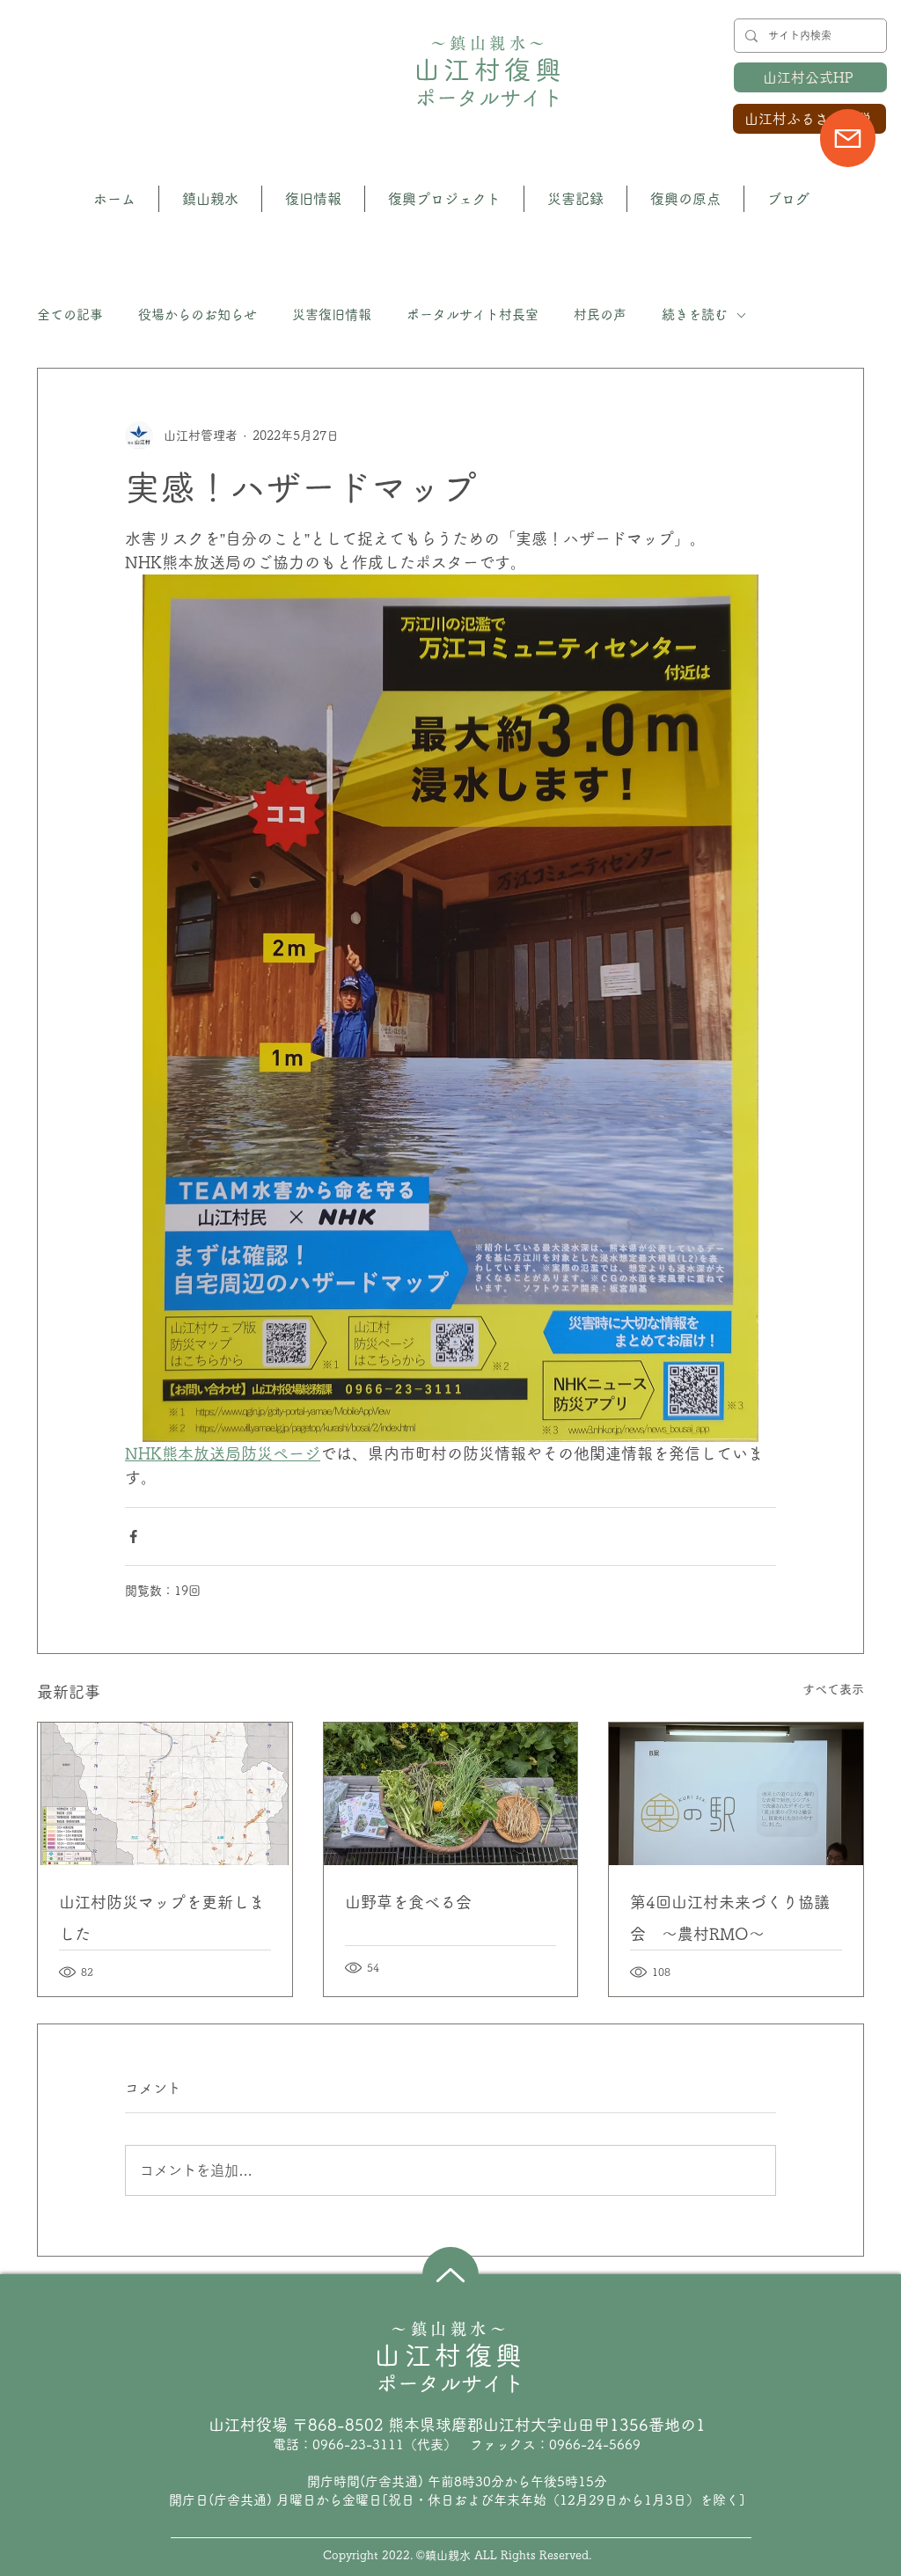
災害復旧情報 (332, 315)
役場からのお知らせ (198, 315)
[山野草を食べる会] (451, 1794)
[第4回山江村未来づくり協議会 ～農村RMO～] (736, 1794)
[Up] (450, 2275)
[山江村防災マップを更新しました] (165, 1794)
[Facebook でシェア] (133, 1537)
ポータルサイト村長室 (472, 315)
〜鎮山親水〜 (490, 43)
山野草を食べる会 (408, 1902)
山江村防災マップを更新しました (162, 1918)
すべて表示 (833, 1689)
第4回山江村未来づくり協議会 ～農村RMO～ (730, 1918)
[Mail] (848, 138)
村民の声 (600, 315)
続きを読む (695, 315)
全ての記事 (70, 315)
